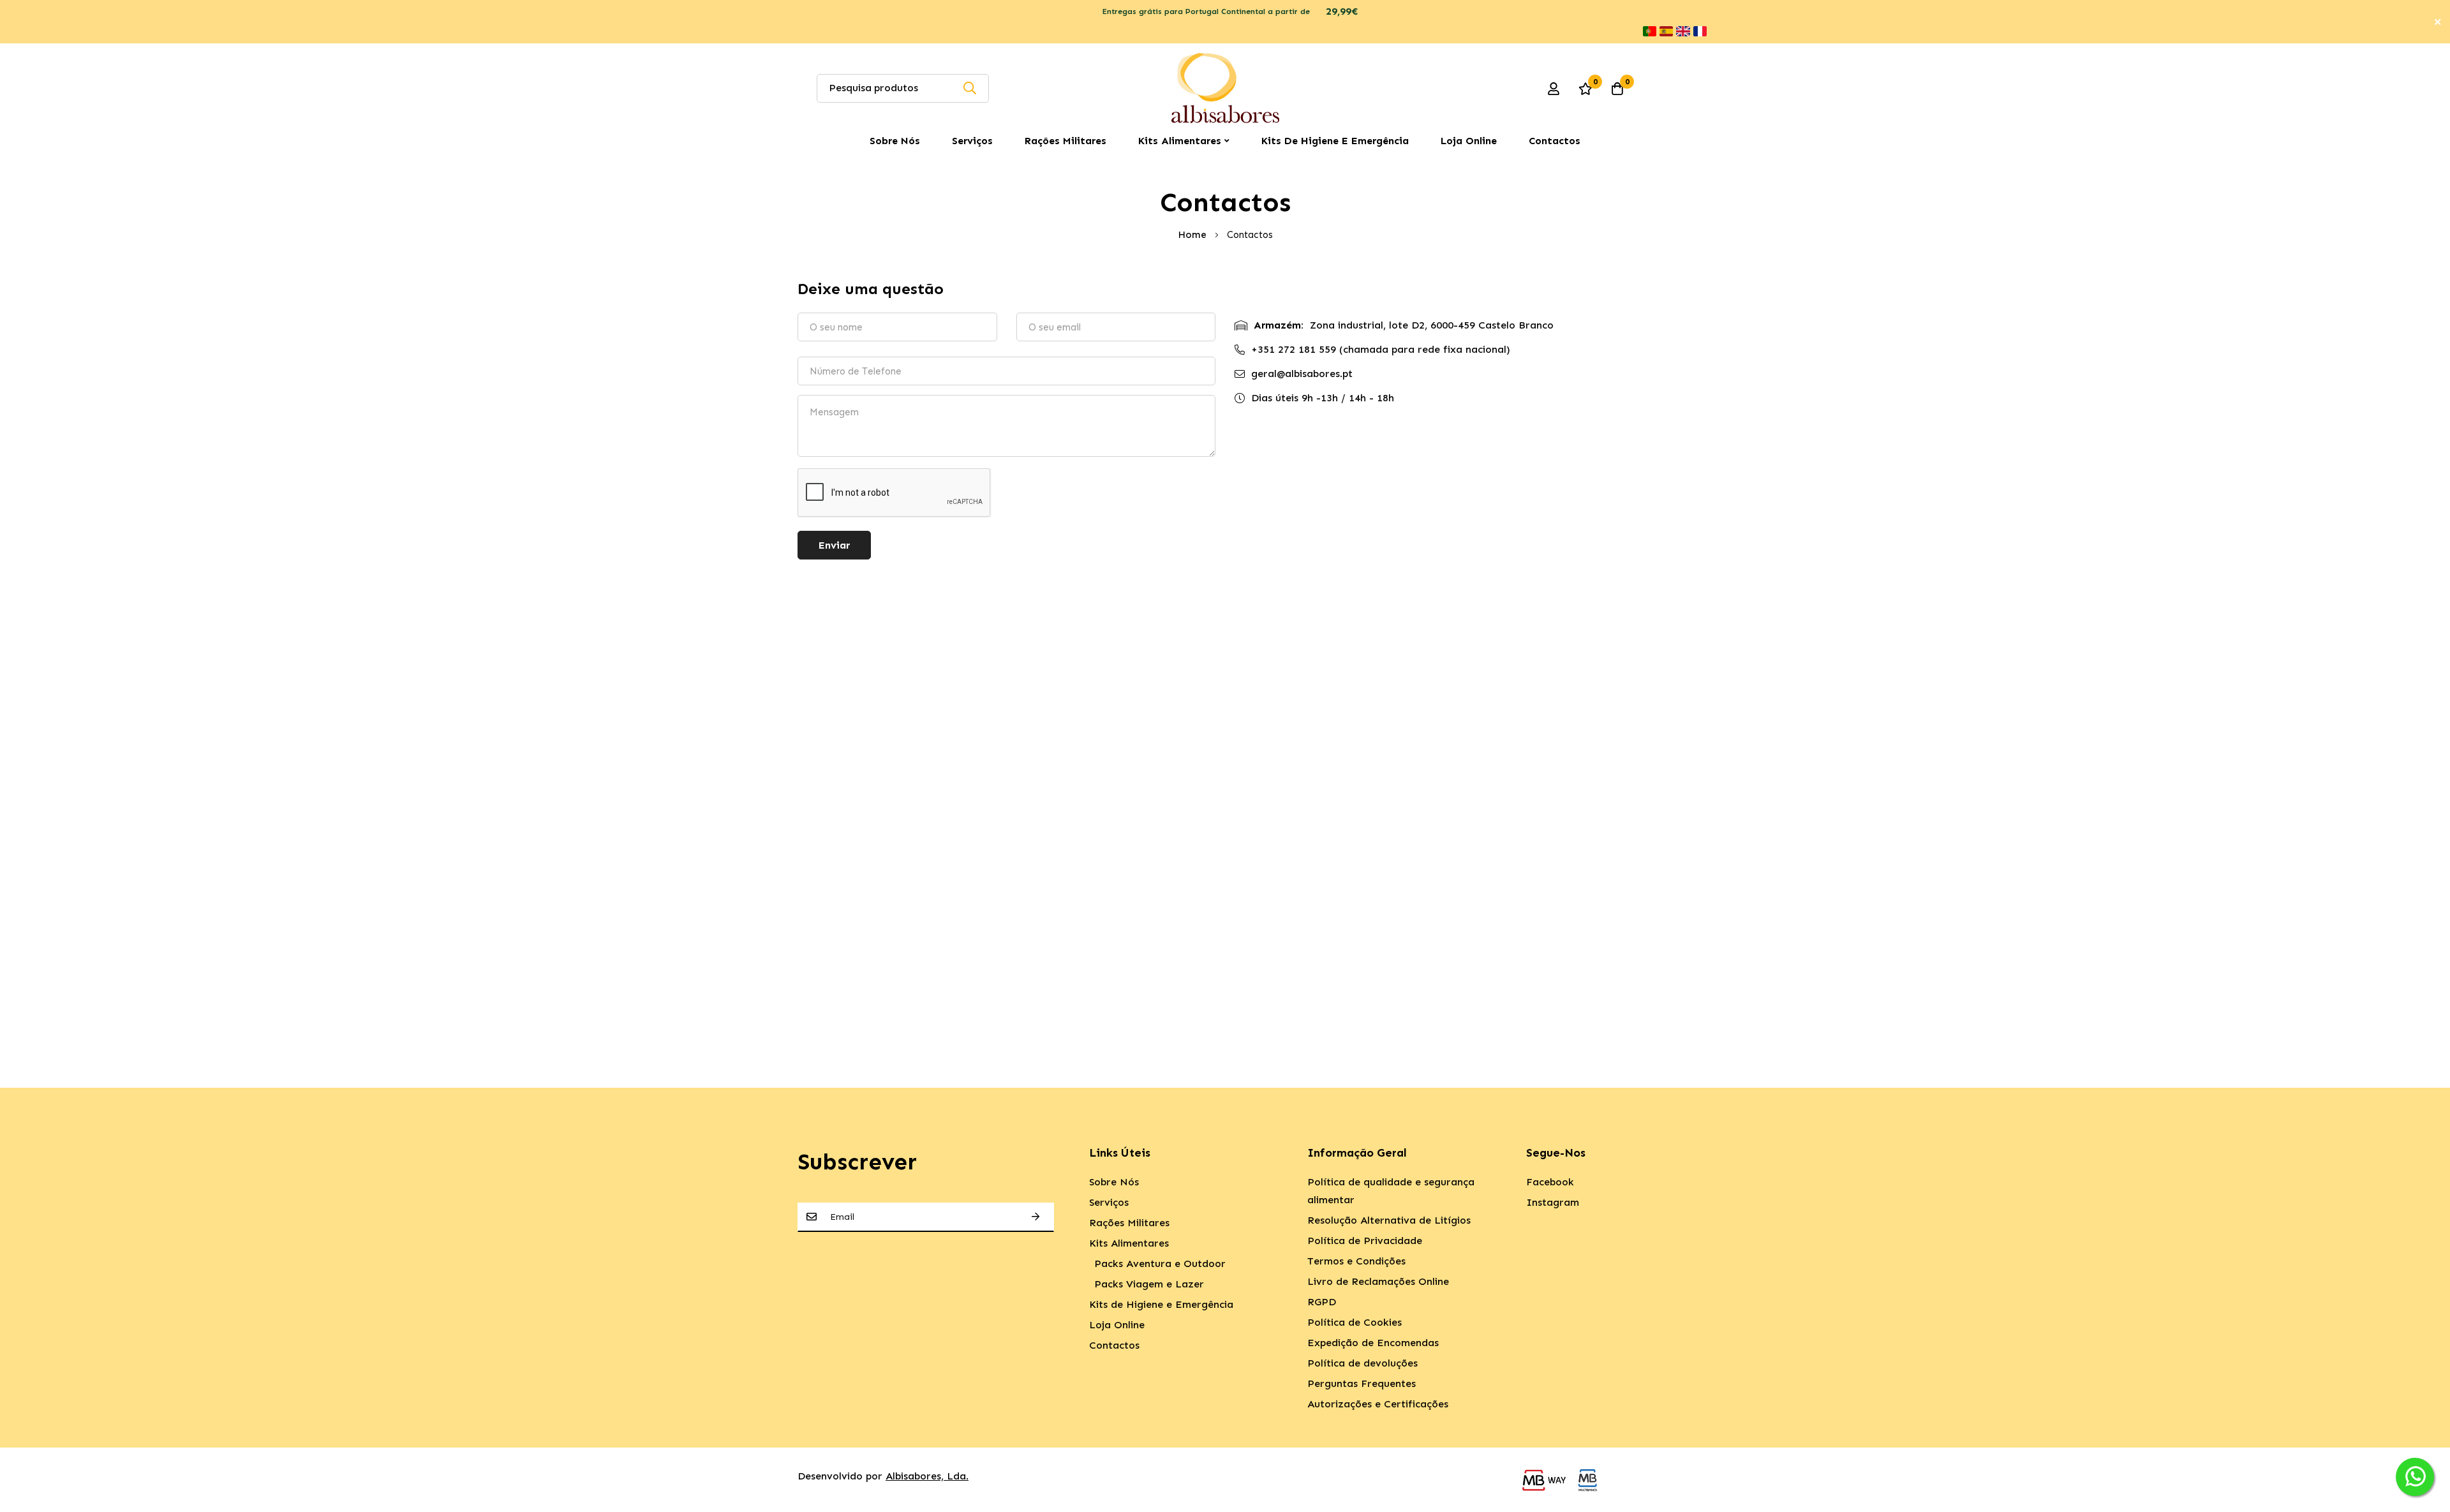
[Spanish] (1666, 31)
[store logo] (1225, 88)
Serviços (972, 141)
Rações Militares (1065, 141)
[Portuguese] (1650, 31)
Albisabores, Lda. (927, 1476)
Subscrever (1036, 1217)
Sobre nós (895, 141)
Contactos (1555, 141)
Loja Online (1469, 141)
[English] (1683, 31)
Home (1193, 235)
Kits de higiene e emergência (1335, 141)
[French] (1700, 31)
